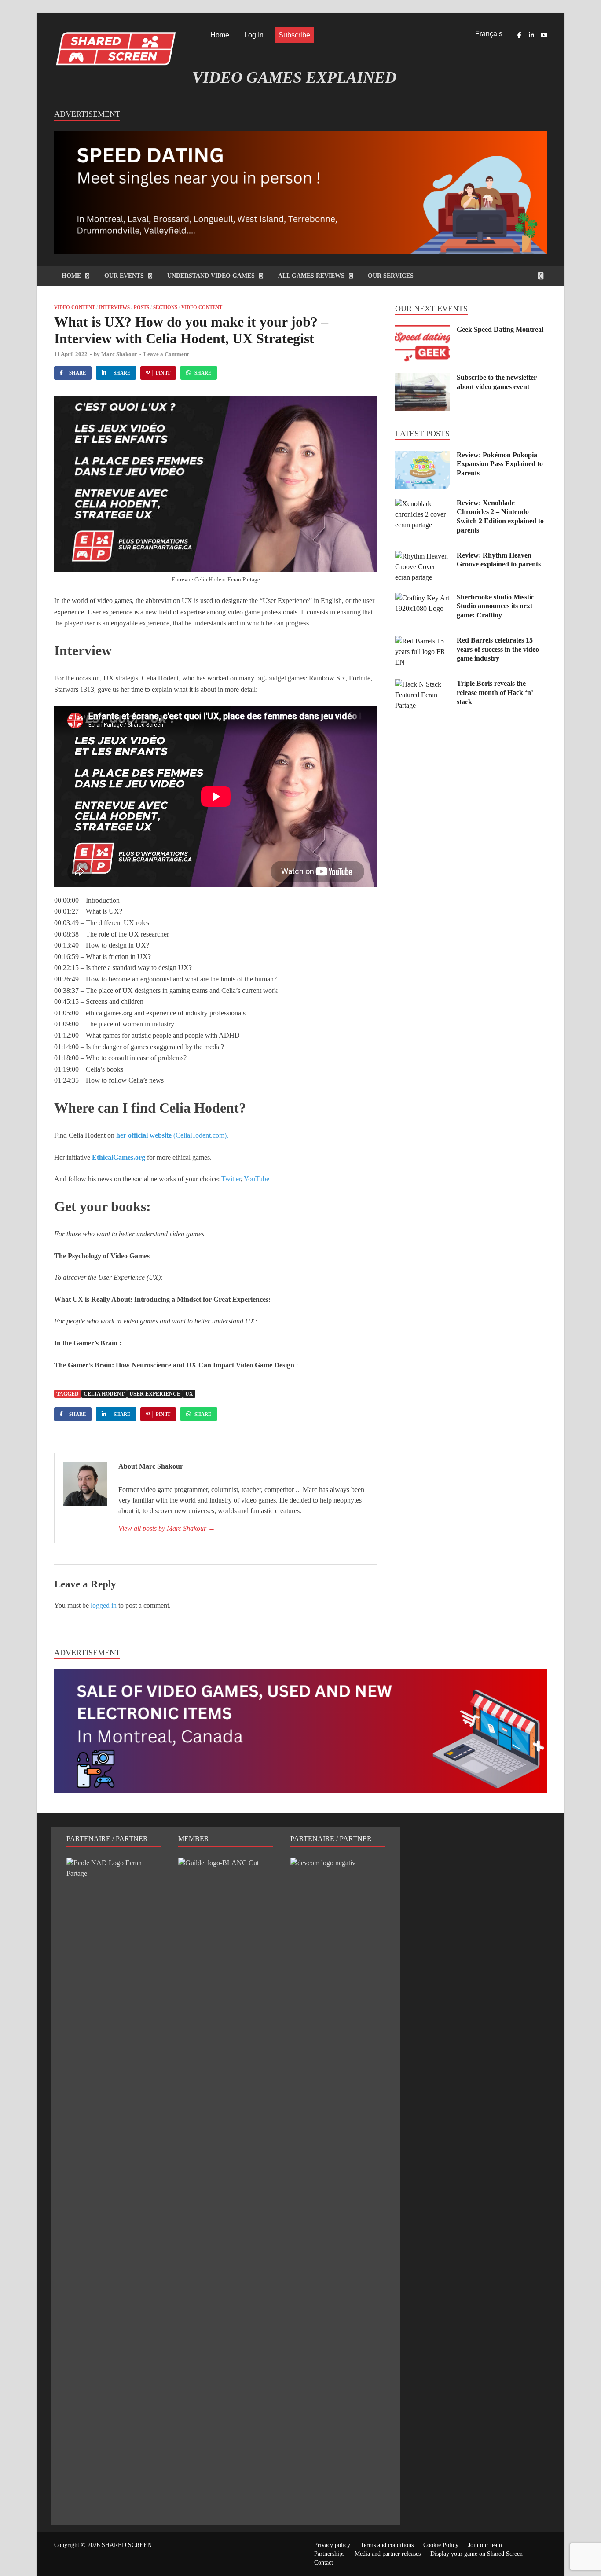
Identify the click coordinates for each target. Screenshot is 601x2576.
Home (220, 35)
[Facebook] (519, 35)
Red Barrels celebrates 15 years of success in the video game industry (498, 649)
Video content (75, 307)
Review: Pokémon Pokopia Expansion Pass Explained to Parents (500, 464)
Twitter (231, 1179)
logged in (104, 1605)
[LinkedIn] (531, 35)
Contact (324, 2563)
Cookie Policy (441, 2545)
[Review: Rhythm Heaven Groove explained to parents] (423, 556)
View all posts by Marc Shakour (167, 1528)
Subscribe (294, 35)
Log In (254, 35)
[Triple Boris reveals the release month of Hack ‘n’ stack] (423, 684)
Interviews (114, 307)
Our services (391, 276)
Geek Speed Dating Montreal (500, 329)
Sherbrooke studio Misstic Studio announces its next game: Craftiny (495, 606)
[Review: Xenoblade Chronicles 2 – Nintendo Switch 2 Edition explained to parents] (423, 504)
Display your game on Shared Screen (476, 2554)
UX (189, 1394)
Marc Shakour (119, 354)
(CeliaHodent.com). (172, 1135)
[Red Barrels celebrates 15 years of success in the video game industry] (423, 641)
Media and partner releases (388, 2554)
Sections (165, 307)
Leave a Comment (166, 354)
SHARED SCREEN (127, 2545)
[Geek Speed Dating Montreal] (423, 330)
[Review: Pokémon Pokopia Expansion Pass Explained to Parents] (423, 456)
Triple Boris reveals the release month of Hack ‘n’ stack (495, 693)
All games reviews (311, 276)
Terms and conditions (387, 2545)
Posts (141, 307)
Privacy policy (332, 2545)
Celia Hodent (104, 1394)
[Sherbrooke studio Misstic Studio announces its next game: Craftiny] (423, 598)
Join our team (485, 2545)
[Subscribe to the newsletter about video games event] (423, 378)
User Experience (155, 1394)
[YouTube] (544, 35)
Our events (124, 276)
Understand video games (211, 276)
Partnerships (329, 2554)
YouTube (257, 1179)
